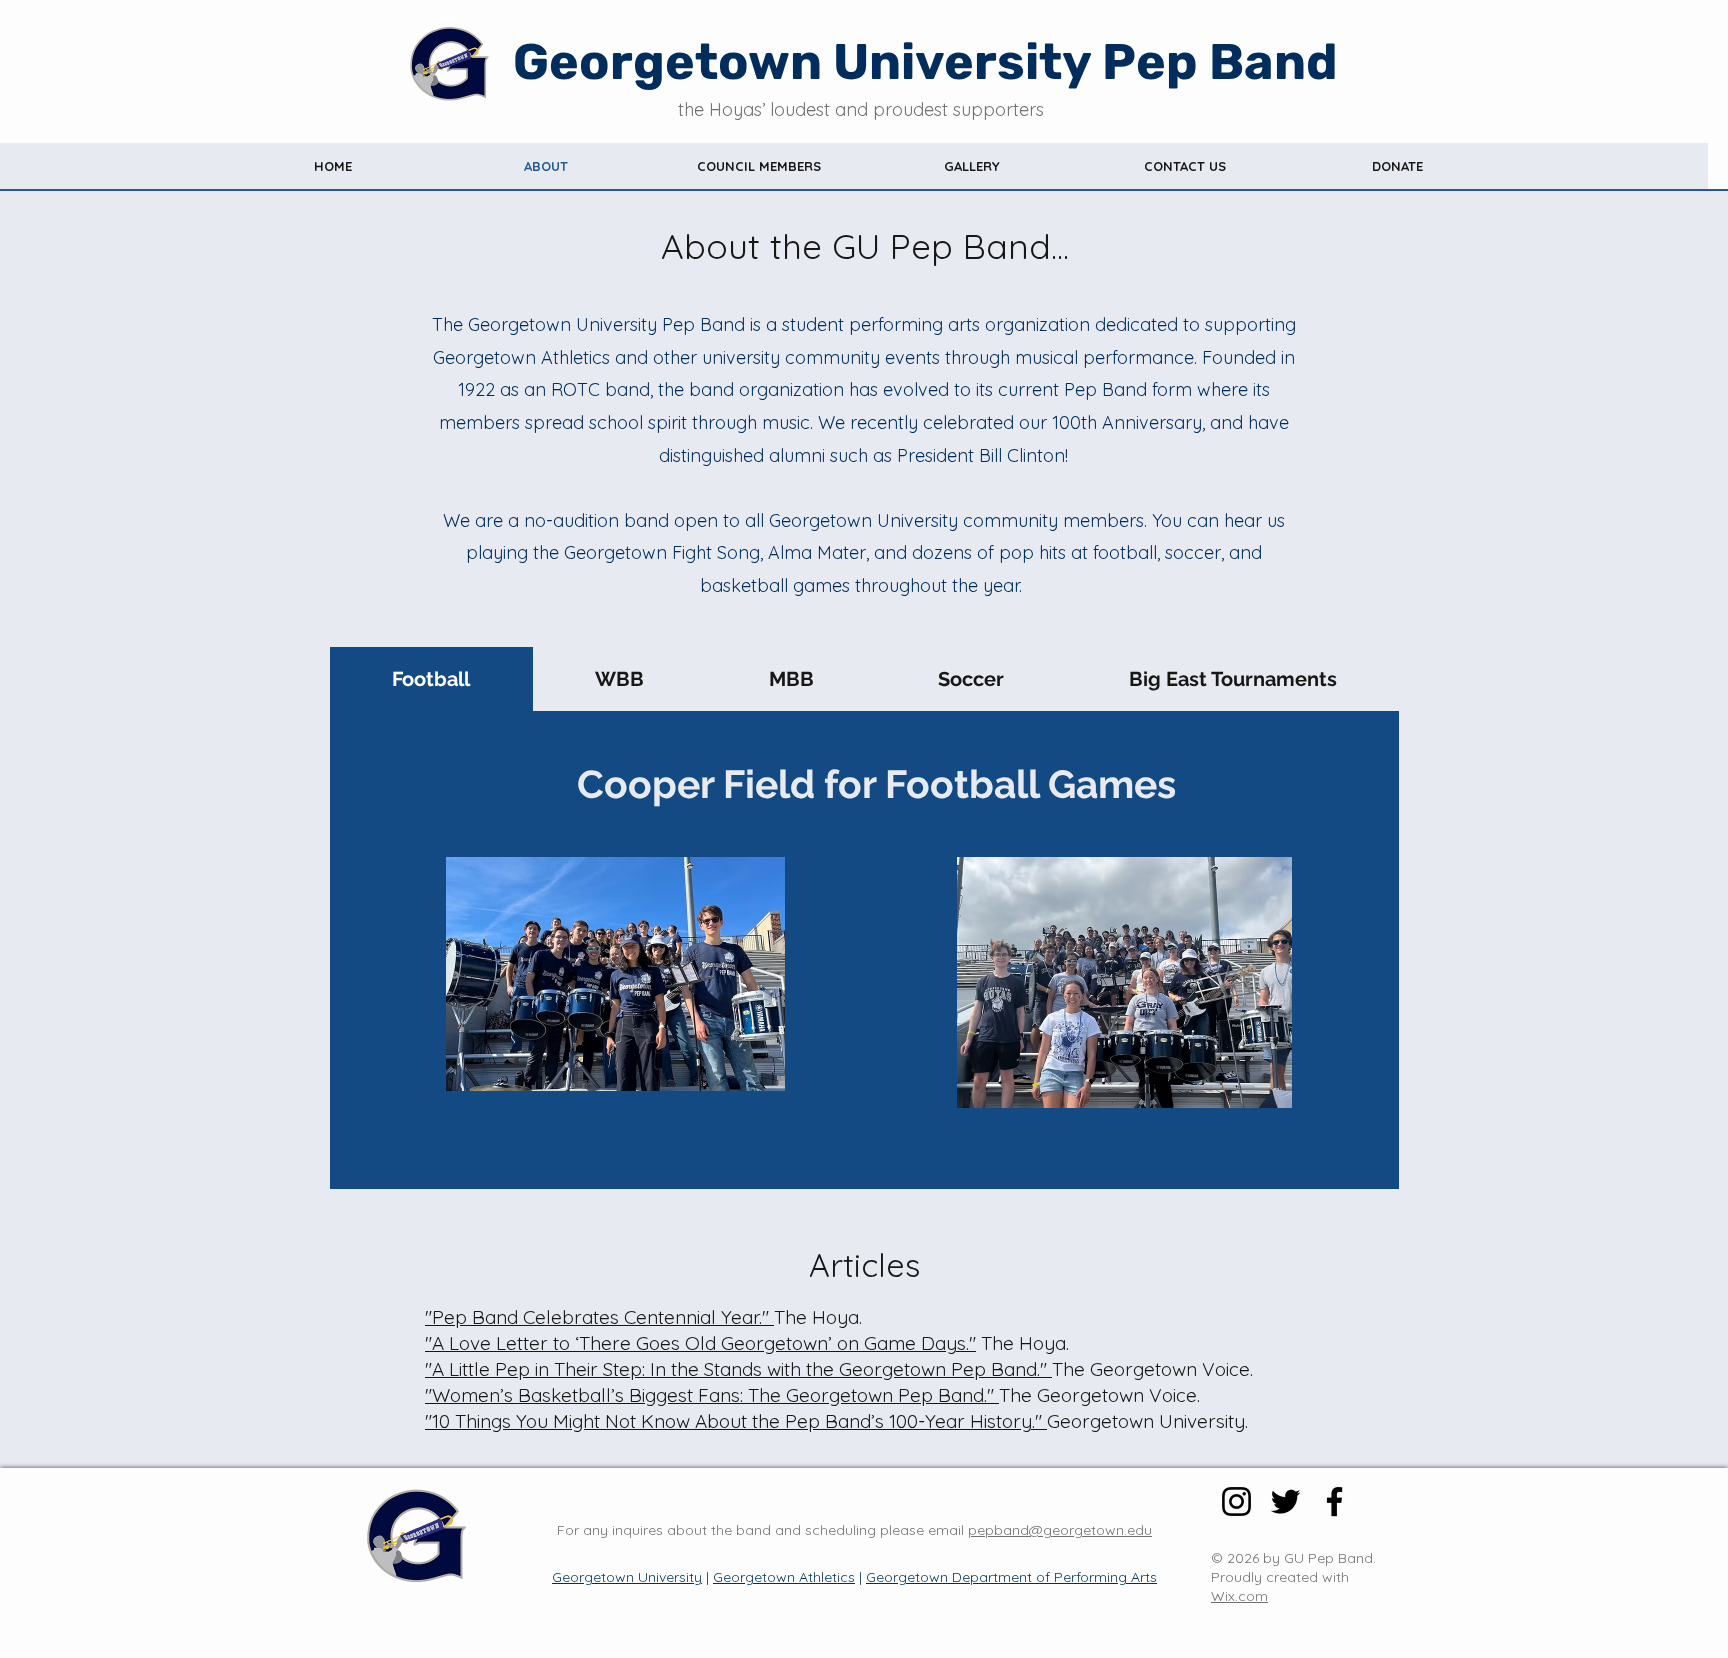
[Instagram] (1236, 1501)
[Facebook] (1334, 1501)
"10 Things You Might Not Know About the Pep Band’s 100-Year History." (733, 1421)
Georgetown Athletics (784, 1577)
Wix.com (1239, 1596)
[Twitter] (1285, 1501)
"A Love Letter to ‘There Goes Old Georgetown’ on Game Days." (700, 1343)
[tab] (431, 679)
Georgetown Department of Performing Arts (1011, 1577)
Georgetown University (627, 1577)
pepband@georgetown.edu (1060, 1530)
